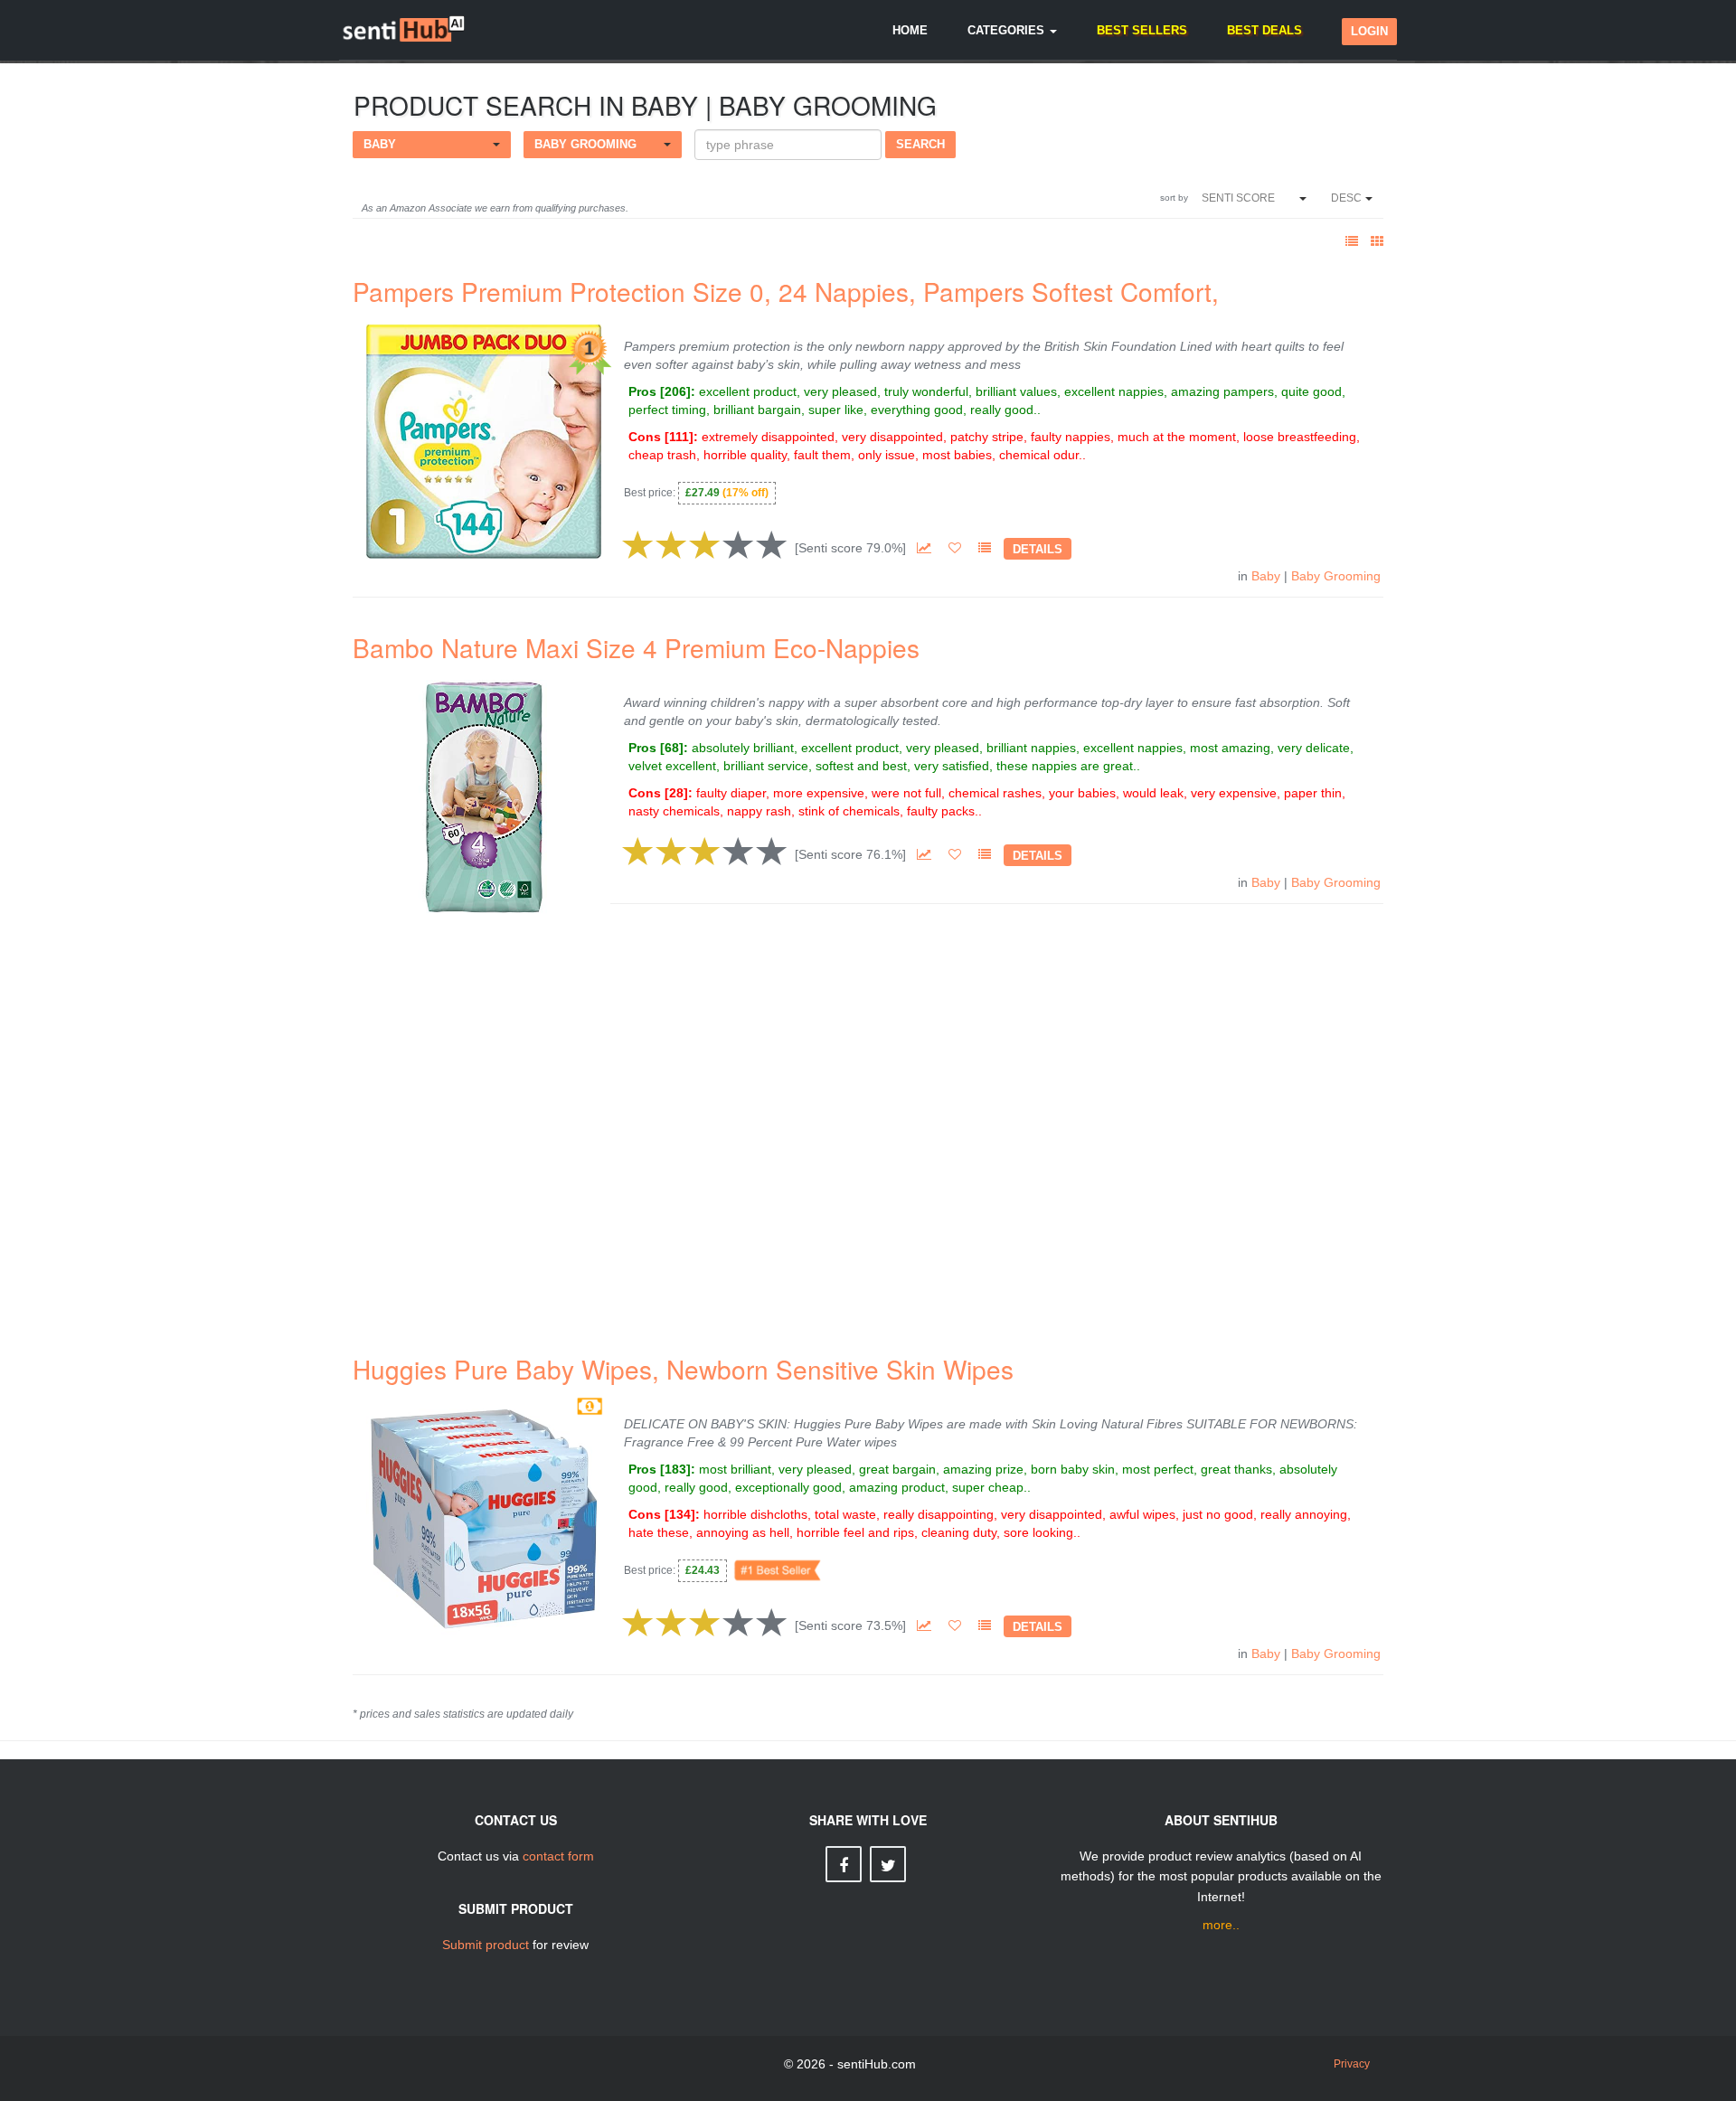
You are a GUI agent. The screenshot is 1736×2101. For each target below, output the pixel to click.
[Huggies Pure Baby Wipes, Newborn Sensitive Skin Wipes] (484, 1518)
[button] (432, 145)
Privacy (1352, 2064)
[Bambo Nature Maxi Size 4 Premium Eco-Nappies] (484, 796)
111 (679, 437)
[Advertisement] (868, 1116)
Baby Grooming (1336, 576)
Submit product (486, 1945)
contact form (558, 1856)
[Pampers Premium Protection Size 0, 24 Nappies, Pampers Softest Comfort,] (484, 439)
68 (672, 748)
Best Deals (1264, 30)
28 (676, 793)
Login (1369, 31)
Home (910, 30)
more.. (1221, 1925)
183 (675, 1469)
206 (675, 391)
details (1038, 549)
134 (680, 1514)
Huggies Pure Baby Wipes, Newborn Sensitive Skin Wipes (683, 1369)
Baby (1266, 576)
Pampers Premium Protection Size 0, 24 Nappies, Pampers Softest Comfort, (786, 291)
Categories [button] (1008, 30)
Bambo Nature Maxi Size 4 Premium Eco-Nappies (636, 647)
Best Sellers (1142, 30)
